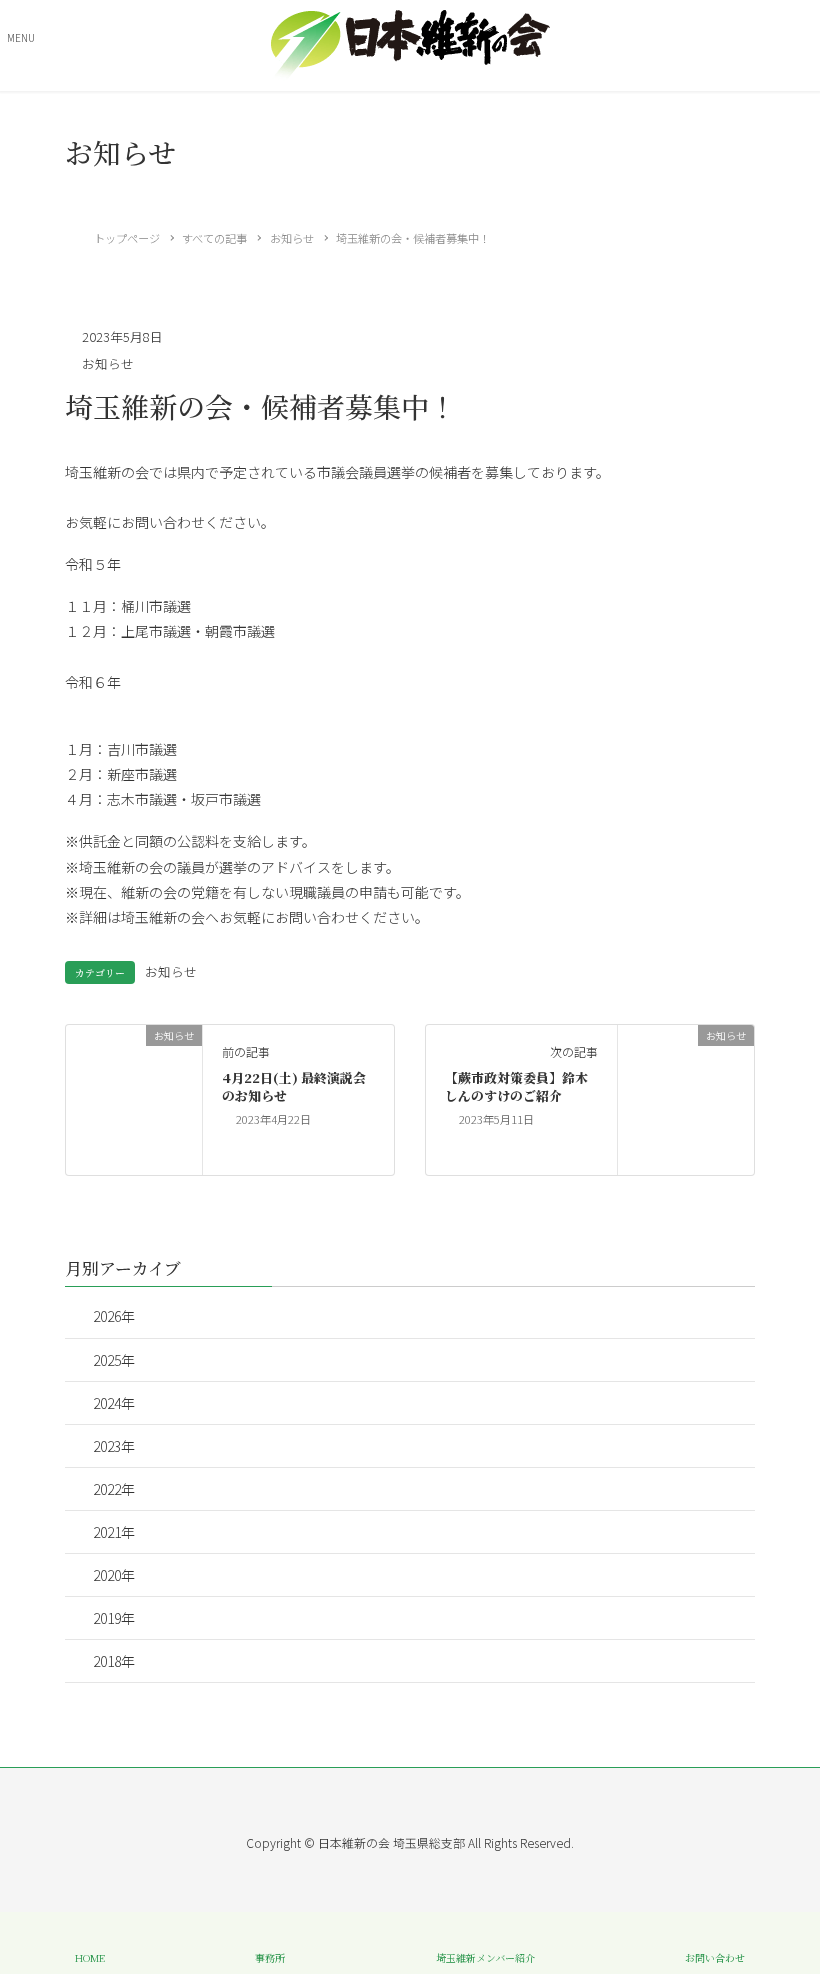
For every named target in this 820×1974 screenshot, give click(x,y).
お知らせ (108, 363)
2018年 (114, 1661)
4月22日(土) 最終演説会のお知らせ (294, 1086)
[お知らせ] (134, 1098)
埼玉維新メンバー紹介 (485, 1957)
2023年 (114, 1446)
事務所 (270, 1957)
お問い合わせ (715, 1957)
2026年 (114, 1316)
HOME (90, 1957)
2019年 (114, 1618)
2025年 (114, 1360)
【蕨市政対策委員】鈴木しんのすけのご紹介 (516, 1086)
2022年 (114, 1489)
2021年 (114, 1532)
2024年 (114, 1403)
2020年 (114, 1575)
